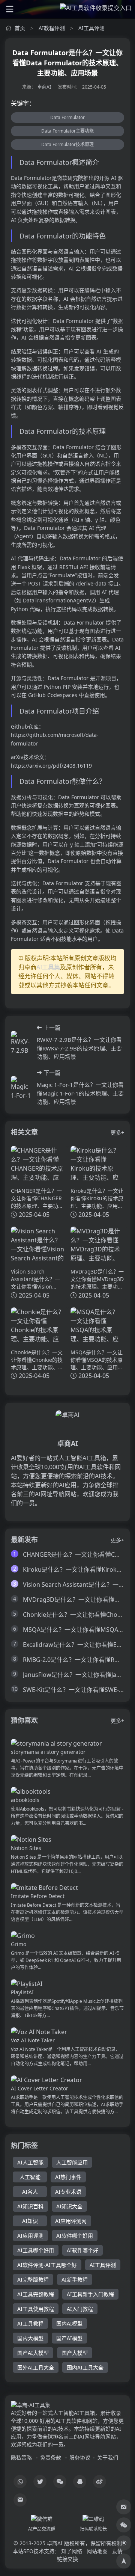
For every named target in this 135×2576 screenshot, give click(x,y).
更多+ (117, 1133)
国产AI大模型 (33, 2353)
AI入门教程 (80, 2309)
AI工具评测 (91, 28)
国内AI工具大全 (85, 2367)
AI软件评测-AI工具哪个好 (47, 2265)
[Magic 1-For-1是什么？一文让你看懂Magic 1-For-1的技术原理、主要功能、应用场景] (21, 1087)
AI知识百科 (30, 2206)
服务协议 (80, 2458)
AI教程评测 (52, 28)
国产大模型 (75, 2353)
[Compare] (124, 2507)
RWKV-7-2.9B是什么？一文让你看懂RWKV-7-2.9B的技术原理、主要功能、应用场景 (79, 1048)
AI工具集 (48, 967)
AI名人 (30, 2192)
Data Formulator (67, 117)
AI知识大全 (69, 2206)
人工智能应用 (72, 2162)
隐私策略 (21, 2458)
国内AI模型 (69, 2323)
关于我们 (108, 2458)
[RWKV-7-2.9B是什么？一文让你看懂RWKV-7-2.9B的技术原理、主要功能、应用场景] (21, 1042)
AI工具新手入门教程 (90, 2294)
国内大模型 (30, 2338)
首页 (20, 28)
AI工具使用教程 (36, 2309)
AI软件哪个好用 (75, 2236)
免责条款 (51, 2458)
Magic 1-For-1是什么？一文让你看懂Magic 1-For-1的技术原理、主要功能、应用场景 (80, 1093)
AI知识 (30, 2221)
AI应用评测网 (71, 2221)
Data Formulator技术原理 (67, 144)
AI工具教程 (30, 2323)
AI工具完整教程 (36, 2294)
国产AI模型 (69, 2338)
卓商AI (44, 87)
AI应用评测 (30, 2236)
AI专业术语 (68, 2192)
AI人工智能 (30, 2162)
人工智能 (30, 2177)
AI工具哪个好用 (36, 2250)
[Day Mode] (124, 2543)
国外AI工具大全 (36, 2367)
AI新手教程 (75, 2279)
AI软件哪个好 (82, 2250)
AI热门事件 (68, 2177)
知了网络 (72, 2551)
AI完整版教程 (33, 2279)
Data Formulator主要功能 (67, 131)
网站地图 (97, 2551)
